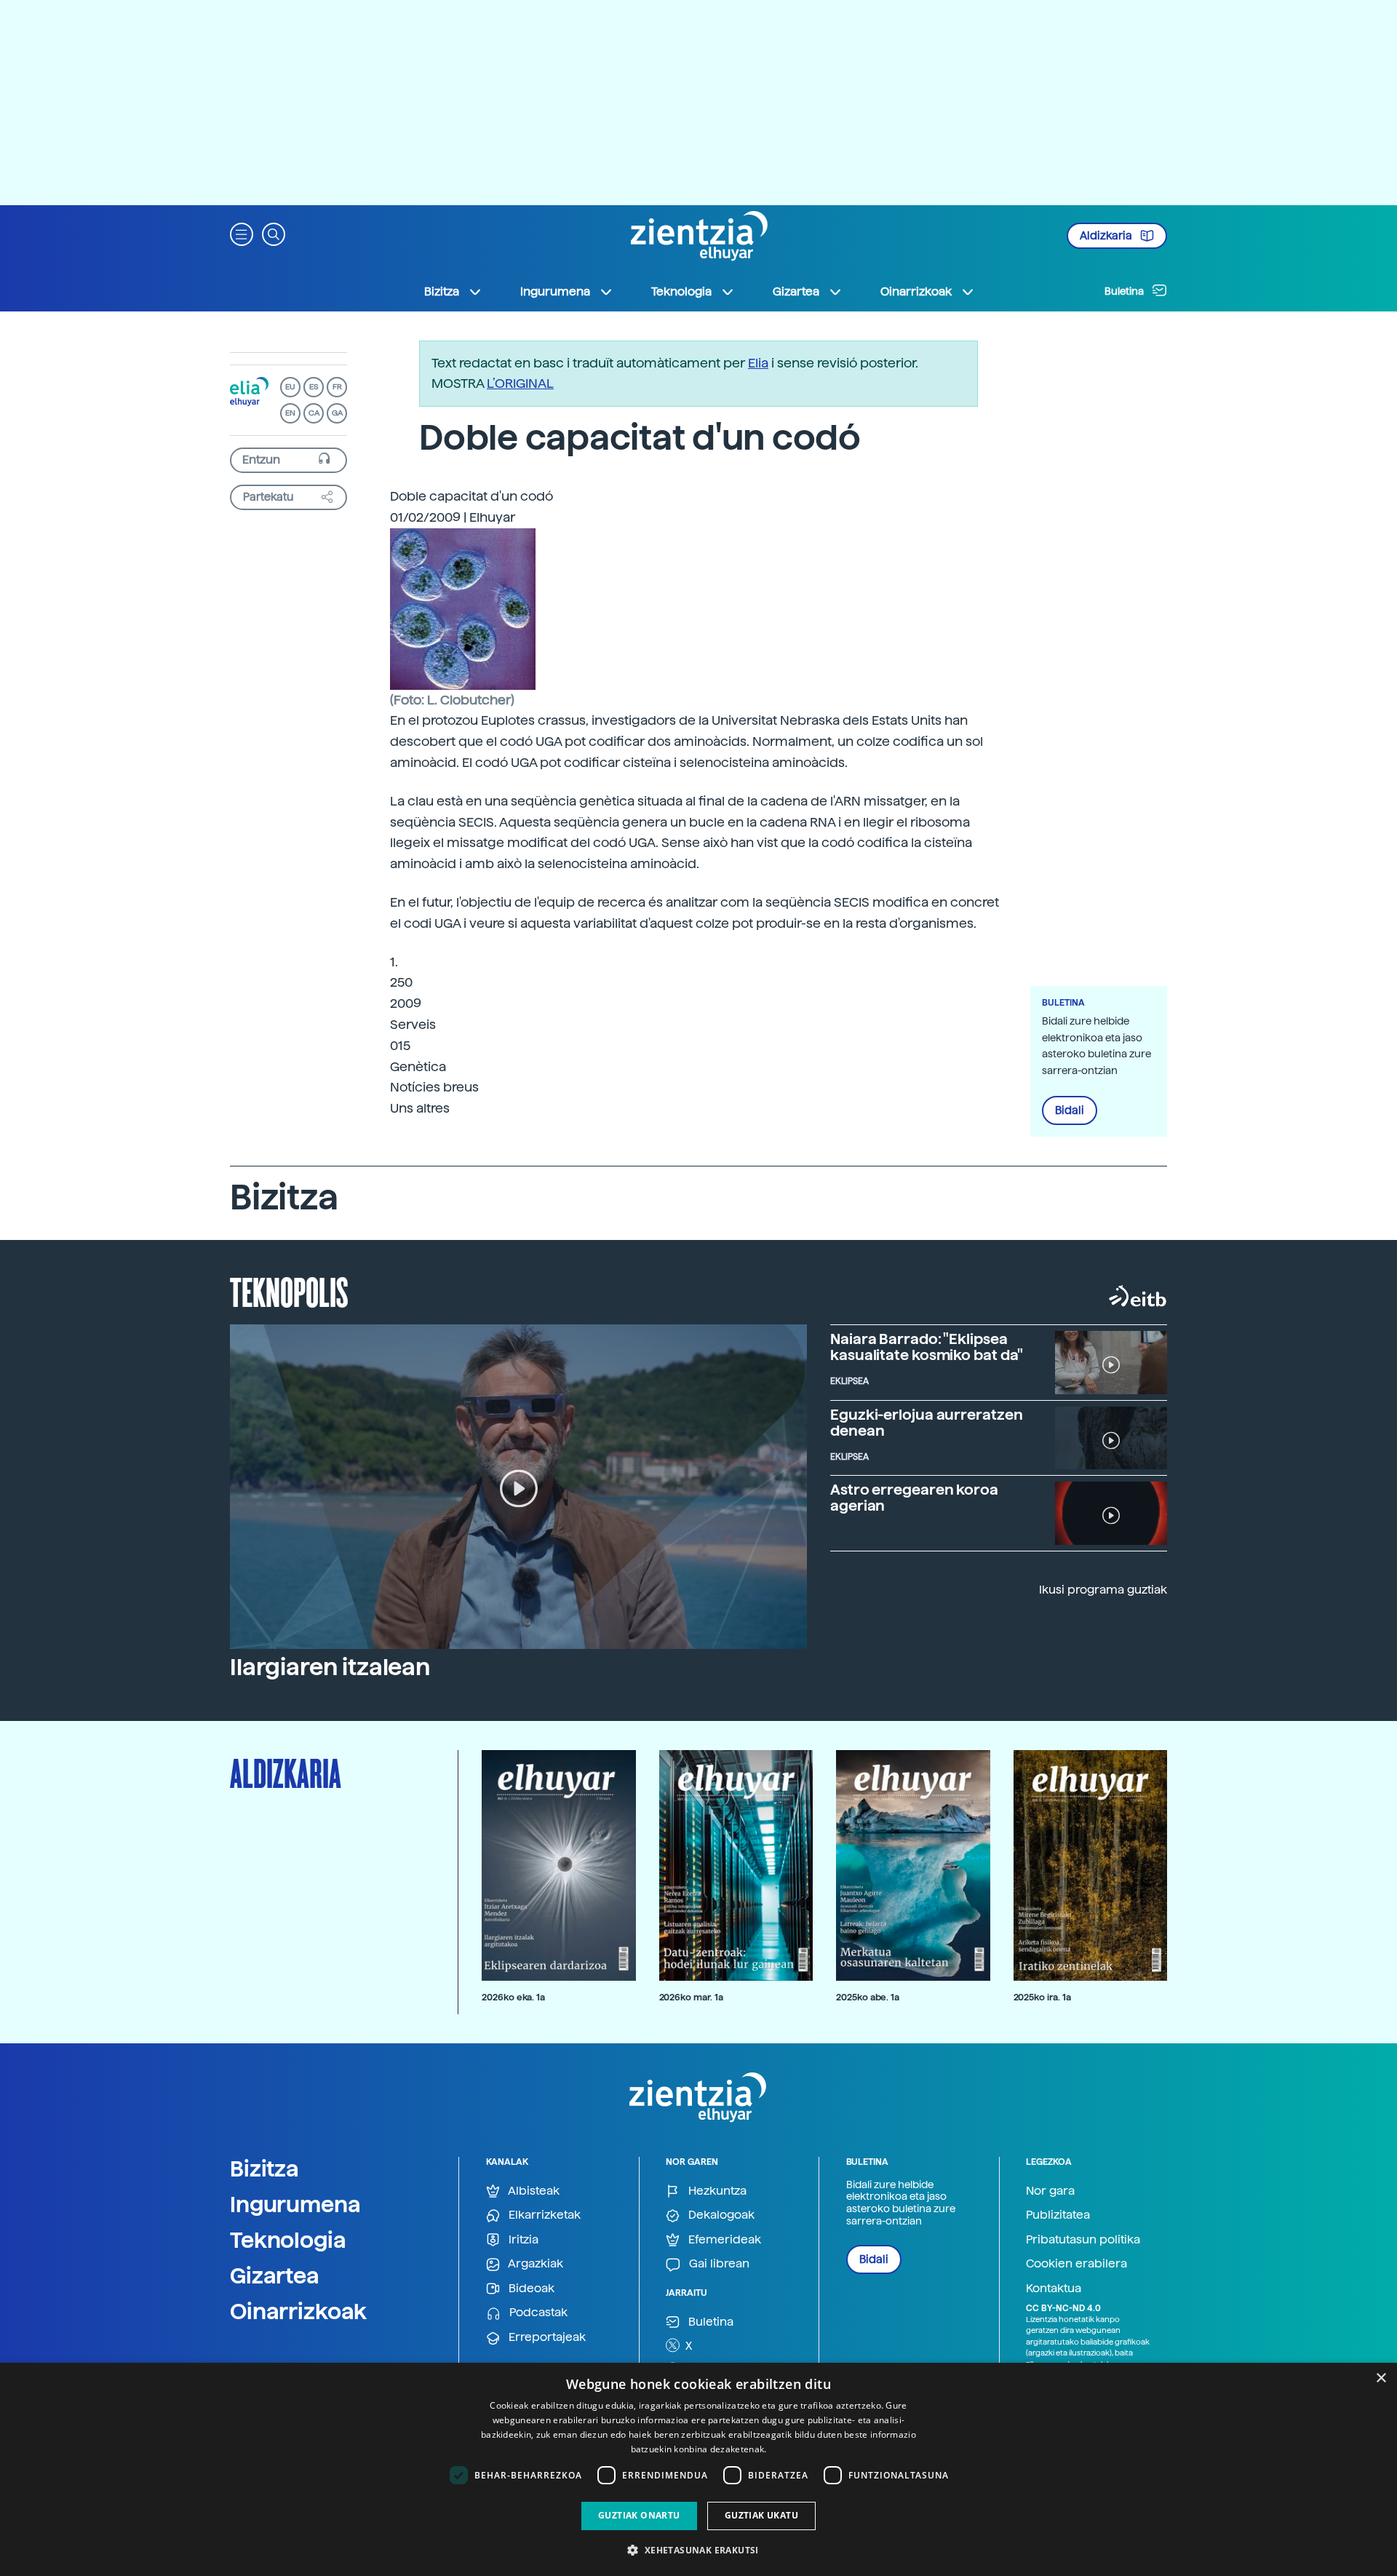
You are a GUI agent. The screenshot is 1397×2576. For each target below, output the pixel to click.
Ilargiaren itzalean (330, 1667)
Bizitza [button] (442, 291)
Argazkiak (534, 2263)
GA (337, 413)
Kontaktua (1054, 2288)
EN (290, 413)
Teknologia (288, 2240)
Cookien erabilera (1076, 2263)
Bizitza (264, 2168)
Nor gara (1050, 2191)
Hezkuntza (716, 2191)
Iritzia (522, 2239)
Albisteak (533, 2191)
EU (290, 387)
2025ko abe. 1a (868, 1997)
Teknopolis (289, 1291)
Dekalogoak (720, 2215)
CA (314, 413)
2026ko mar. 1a (691, 1997)
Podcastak (537, 2312)
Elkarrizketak (543, 2215)
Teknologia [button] (681, 291)
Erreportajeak (546, 2337)
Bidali (1070, 1110)
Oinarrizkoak (298, 2311)
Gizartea (275, 2275)
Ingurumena (295, 2204)
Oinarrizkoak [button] (916, 291)
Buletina (1125, 291)
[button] (242, 233)
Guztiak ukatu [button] (761, 2515)
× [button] (1381, 2378)
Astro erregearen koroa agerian (914, 1498)
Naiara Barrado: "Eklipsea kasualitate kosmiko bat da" (927, 1347)
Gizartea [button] (796, 291)
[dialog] (698, 2469)
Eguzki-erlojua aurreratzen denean (926, 1423)
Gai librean (718, 2263)
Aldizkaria (1107, 236)
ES (314, 387)
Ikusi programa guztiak (1103, 1590)
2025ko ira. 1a (1042, 1997)
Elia (758, 363)
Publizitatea (1058, 2215)
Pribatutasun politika (1083, 2239)
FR (337, 387)
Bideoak (530, 2288)
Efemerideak (723, 2239)
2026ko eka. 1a (513, 1997)
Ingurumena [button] (555, 291)
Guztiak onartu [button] (639, 2515)
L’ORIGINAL (520, 383)
